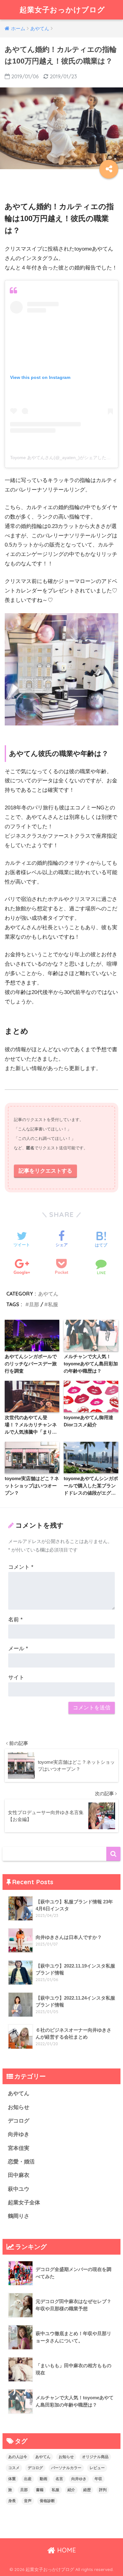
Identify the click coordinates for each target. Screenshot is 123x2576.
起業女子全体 (24, 2203)
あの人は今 (18, 2457)
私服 (53, 1304)
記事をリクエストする (45, 1171)
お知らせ (19, 2107)
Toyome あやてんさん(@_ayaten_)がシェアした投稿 (63, 458)
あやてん (48, 1294)
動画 (44, 2479)
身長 (12, 2501)
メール (18, 1649)
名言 (59, 2479)
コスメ (14, 2468)
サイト (16, 1677)
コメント (21, 1567)
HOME (66, 2550)
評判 (103, 2490)
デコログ (19, 2121)
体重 (12, 2479)
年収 (98, 2479)
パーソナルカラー (66, 2468)
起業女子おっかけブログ (62, 10)
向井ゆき (19, 2134)
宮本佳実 (19, 2148)
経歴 (87, 2490)
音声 (28, 2501)
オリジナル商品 (95, 2457)
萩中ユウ (19, 2189)
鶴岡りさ (19, 2216)
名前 (15, 1620)
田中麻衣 (19, 2175)
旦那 (34, 1304)
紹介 (71, 2490)
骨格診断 (47, 2501)
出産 (28, 2479)
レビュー (97, 2468)
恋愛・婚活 (21, 2162)
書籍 (40, 2490)
